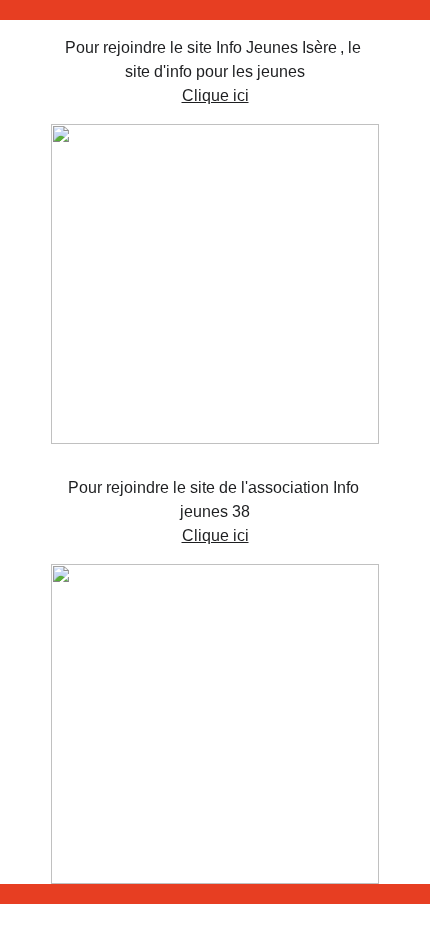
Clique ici (215, 95)
